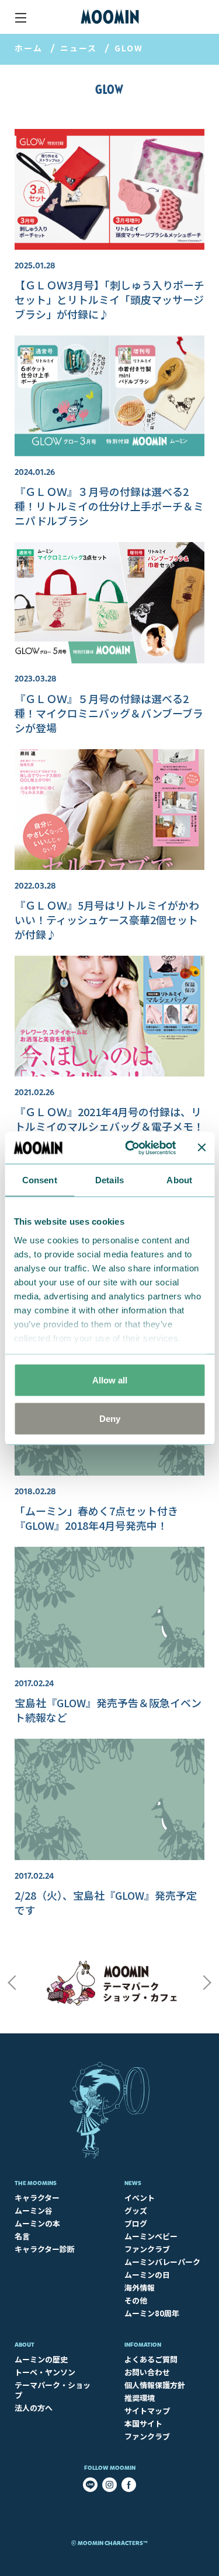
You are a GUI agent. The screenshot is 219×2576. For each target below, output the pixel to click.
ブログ (136, 2223)
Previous (12, 1983)
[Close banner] (201, 1148)
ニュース (79, 48)
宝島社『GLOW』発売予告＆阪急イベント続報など (108, 1710)
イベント (140, 2198)
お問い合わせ (147, 2372)
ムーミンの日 (147, 2275)
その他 (136, 2300)
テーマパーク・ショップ (53, 2390)
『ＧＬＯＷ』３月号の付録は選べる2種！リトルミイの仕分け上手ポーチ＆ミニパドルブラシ (109, 506)
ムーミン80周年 (152, 2313)
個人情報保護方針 (155, 2385)
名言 (22, 2236)
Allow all (110, 1380)
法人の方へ (34, 2408)
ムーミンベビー (151, 2236)
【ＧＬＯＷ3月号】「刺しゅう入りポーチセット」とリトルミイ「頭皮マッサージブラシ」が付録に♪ (109, 299)
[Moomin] (110, 17)
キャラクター (37, 2198)
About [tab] (179, 1180)
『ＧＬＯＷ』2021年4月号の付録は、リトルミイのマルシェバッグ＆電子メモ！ (109, 1119)
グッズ (136, 2210)
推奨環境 (140, 2398)
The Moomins (36, 2183)
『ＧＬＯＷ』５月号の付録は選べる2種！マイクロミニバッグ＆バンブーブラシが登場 (109, 713)
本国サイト (143, 2423)
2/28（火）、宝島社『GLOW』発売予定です (106, 1902)
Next (207, 1983)
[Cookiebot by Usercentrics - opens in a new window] (131, 1148)
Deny (110, 1418)
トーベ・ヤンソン (45, 2372)
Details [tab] (109, 1180)
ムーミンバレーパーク (162, 2262)
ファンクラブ (147, 2249)
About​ (25, 2345)
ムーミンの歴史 (41, 2359)
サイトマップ (147, 2411)
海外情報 (140, 2287)
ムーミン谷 (34, 2210)
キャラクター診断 (45, 2249)
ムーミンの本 (37, 2223)
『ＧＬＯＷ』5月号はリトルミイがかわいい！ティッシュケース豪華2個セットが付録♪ (107, 920)
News (133, 2183)
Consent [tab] (40, 1180)
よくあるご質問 (151, 2359)
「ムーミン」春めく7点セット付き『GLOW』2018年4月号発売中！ (96, 1518)
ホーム (29, 48)
